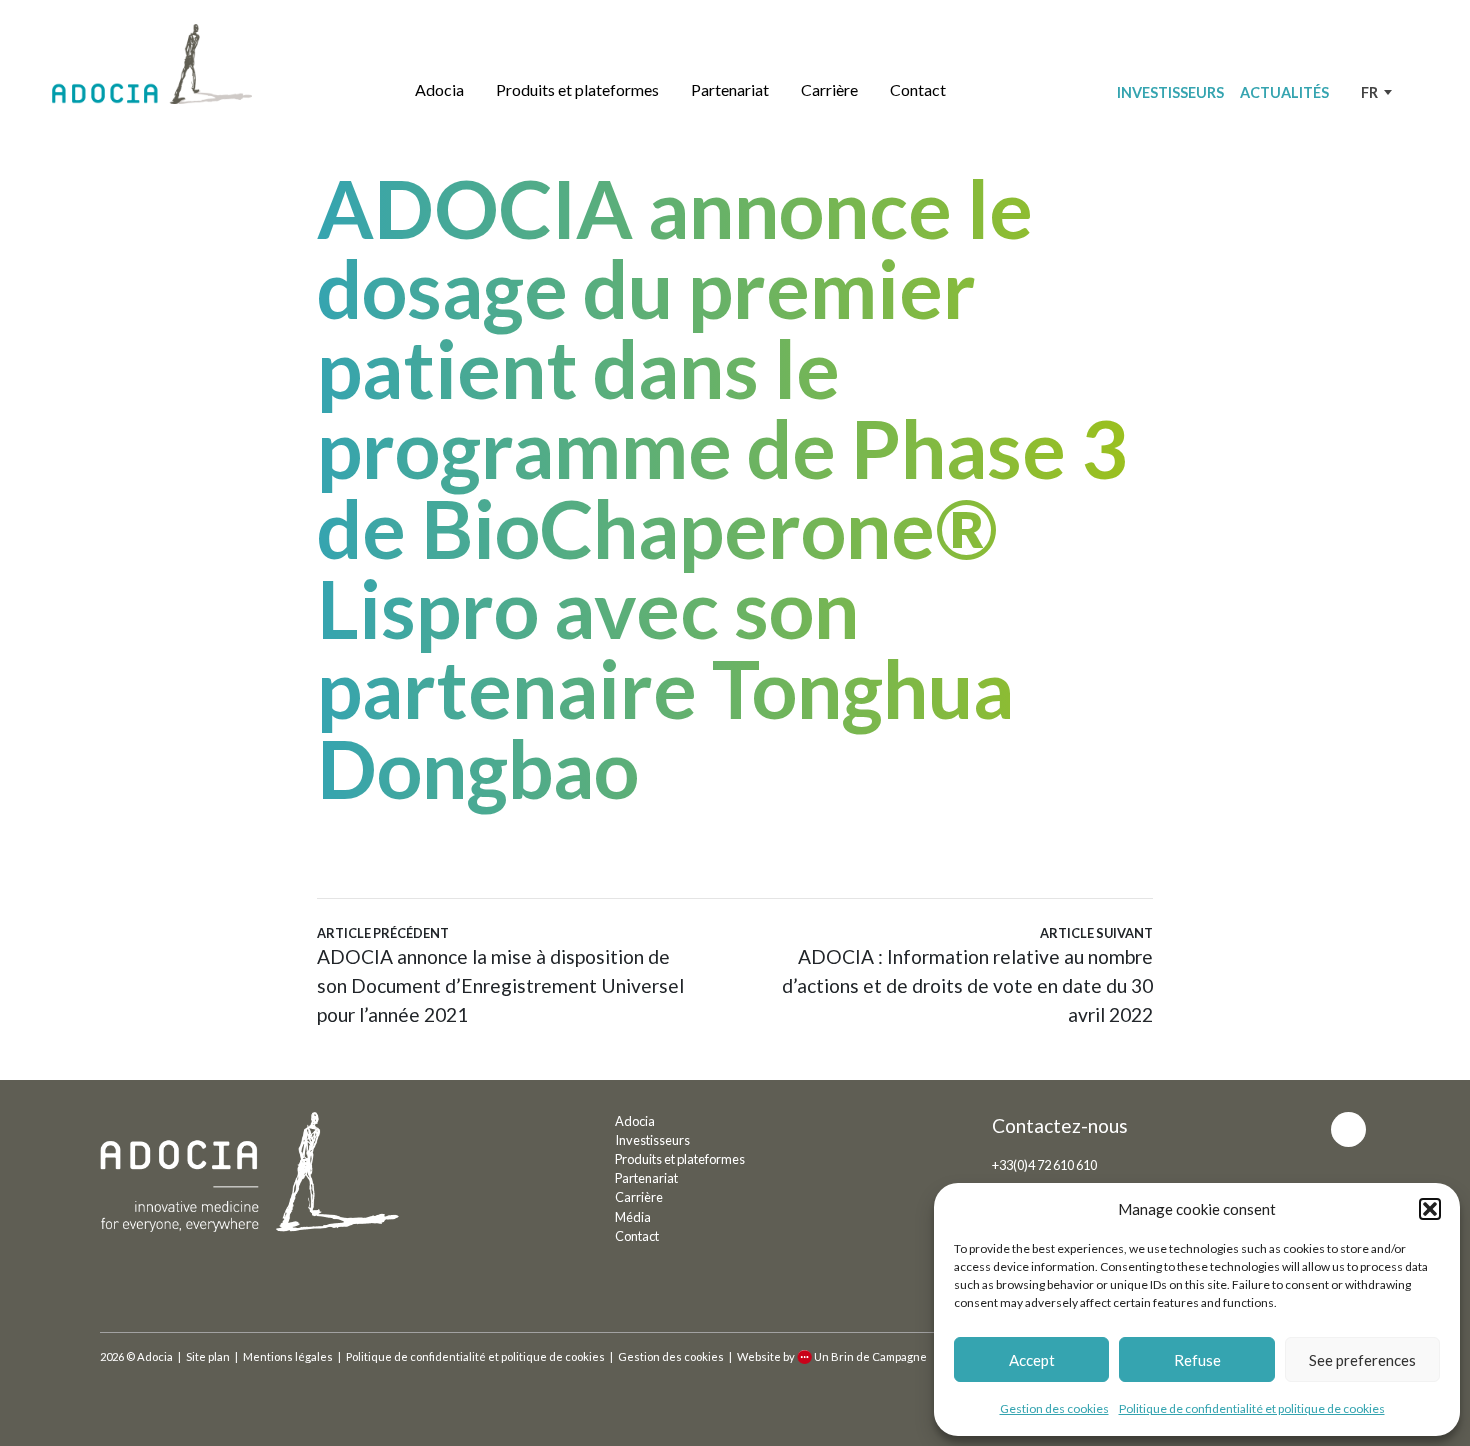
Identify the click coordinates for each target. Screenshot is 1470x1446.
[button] (1430, 1209)
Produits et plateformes (577, 89)
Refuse (1197, 1360)
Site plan (208, 1356)
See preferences (1362, 1360)
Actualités (1284, 92)
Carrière (829, 89)
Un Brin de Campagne (870, 1356)
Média (633, 1217)
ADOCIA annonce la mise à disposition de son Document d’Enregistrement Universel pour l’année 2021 (500, 975)
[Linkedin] (1348, 1129)
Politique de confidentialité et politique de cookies (1252, 1408)
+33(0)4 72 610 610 (1044, 1165)
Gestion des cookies (1054, 1408)
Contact (918, 89)
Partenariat (730, 89)
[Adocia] (152, 64)
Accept (1032, 1360)
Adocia (439, 89)
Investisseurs (1170, 92)
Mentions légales (288, 1356)
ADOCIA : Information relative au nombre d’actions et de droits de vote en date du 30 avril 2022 (967, 975)
